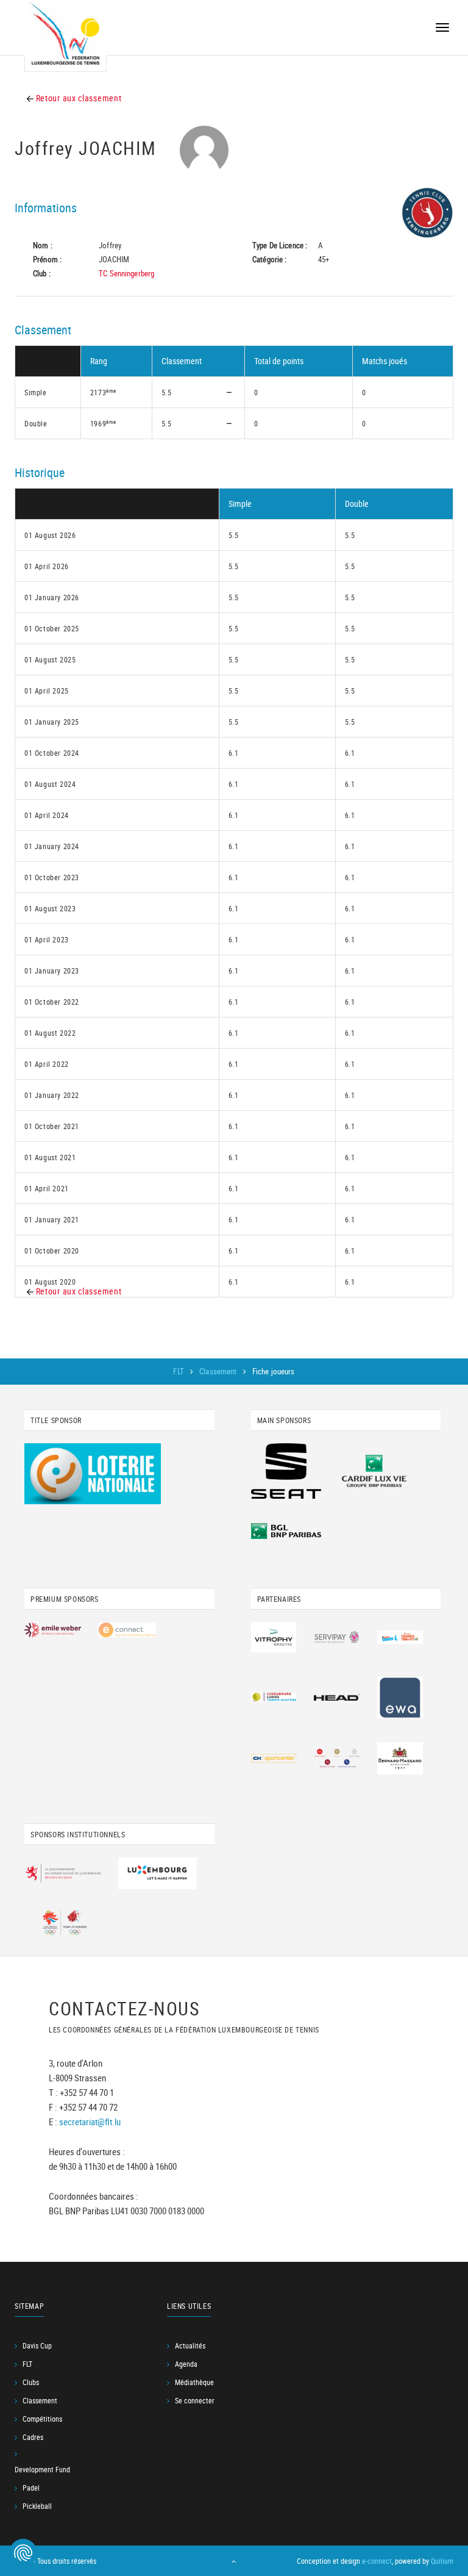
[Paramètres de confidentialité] (23, 2553)
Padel (31, 2488)
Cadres (33, 2437)
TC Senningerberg (126, 273)
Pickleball (37, 2506)
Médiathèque (194, 2382)
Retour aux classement (77, 98)
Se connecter (195, 2400)
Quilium (442, 2561)
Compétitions (42, 2419)
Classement (219, 1371)
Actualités (190, 2345)
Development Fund (42, 2469)
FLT (179, 1371)
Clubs (31, 2382)
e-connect (377, 2561)
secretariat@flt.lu (90, 2122)
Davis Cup (37, 2345)
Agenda (186, 2364)
